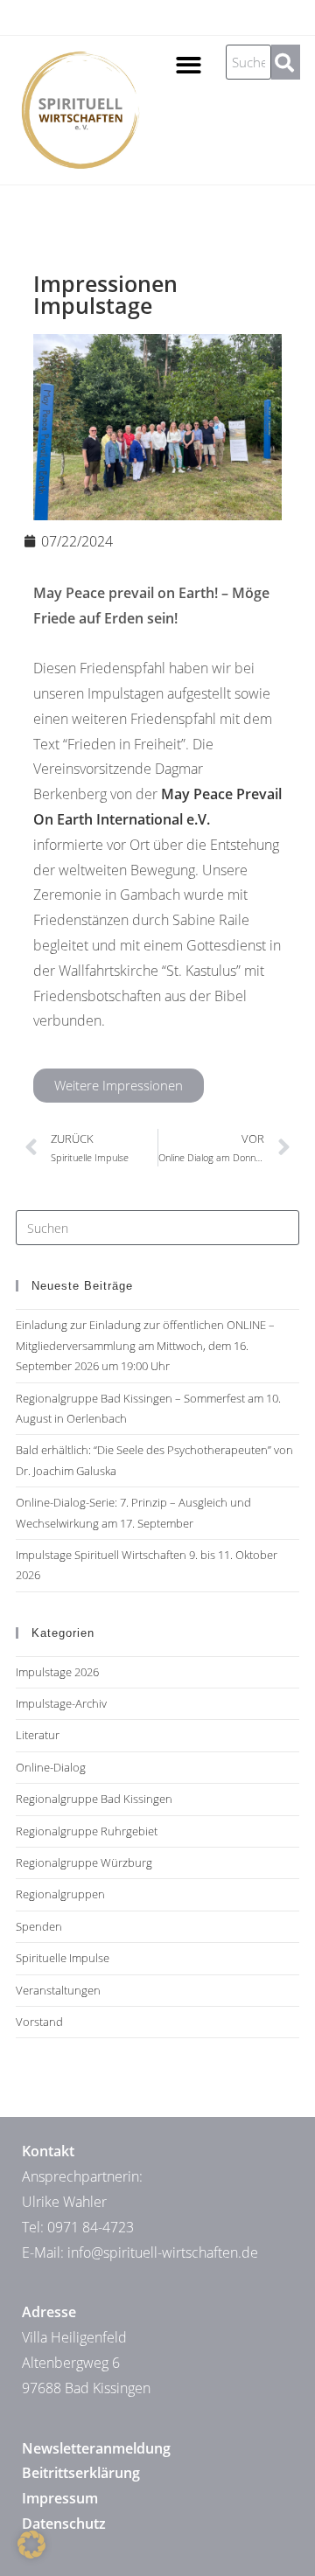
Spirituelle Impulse (63, 1958)
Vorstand (39, 2022)
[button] (189, 65)
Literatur (38, 1735)
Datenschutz (64, 2524)
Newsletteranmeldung (96, 2448)
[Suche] (285, 62)
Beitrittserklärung (81, 2473)
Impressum (60, 2498)
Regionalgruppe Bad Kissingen (94, 1799)
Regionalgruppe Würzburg (84, 1862)
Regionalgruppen (60, 1894)
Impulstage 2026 (57, 1672)
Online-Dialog (51, 1767)
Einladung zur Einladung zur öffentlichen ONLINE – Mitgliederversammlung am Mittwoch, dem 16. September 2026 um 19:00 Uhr (145, 1345)
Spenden (39, 1926)
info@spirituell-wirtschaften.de (163, 2252)
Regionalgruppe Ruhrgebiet (87, 1831)
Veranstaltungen (58, 1990)
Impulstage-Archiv (61, 1703)
